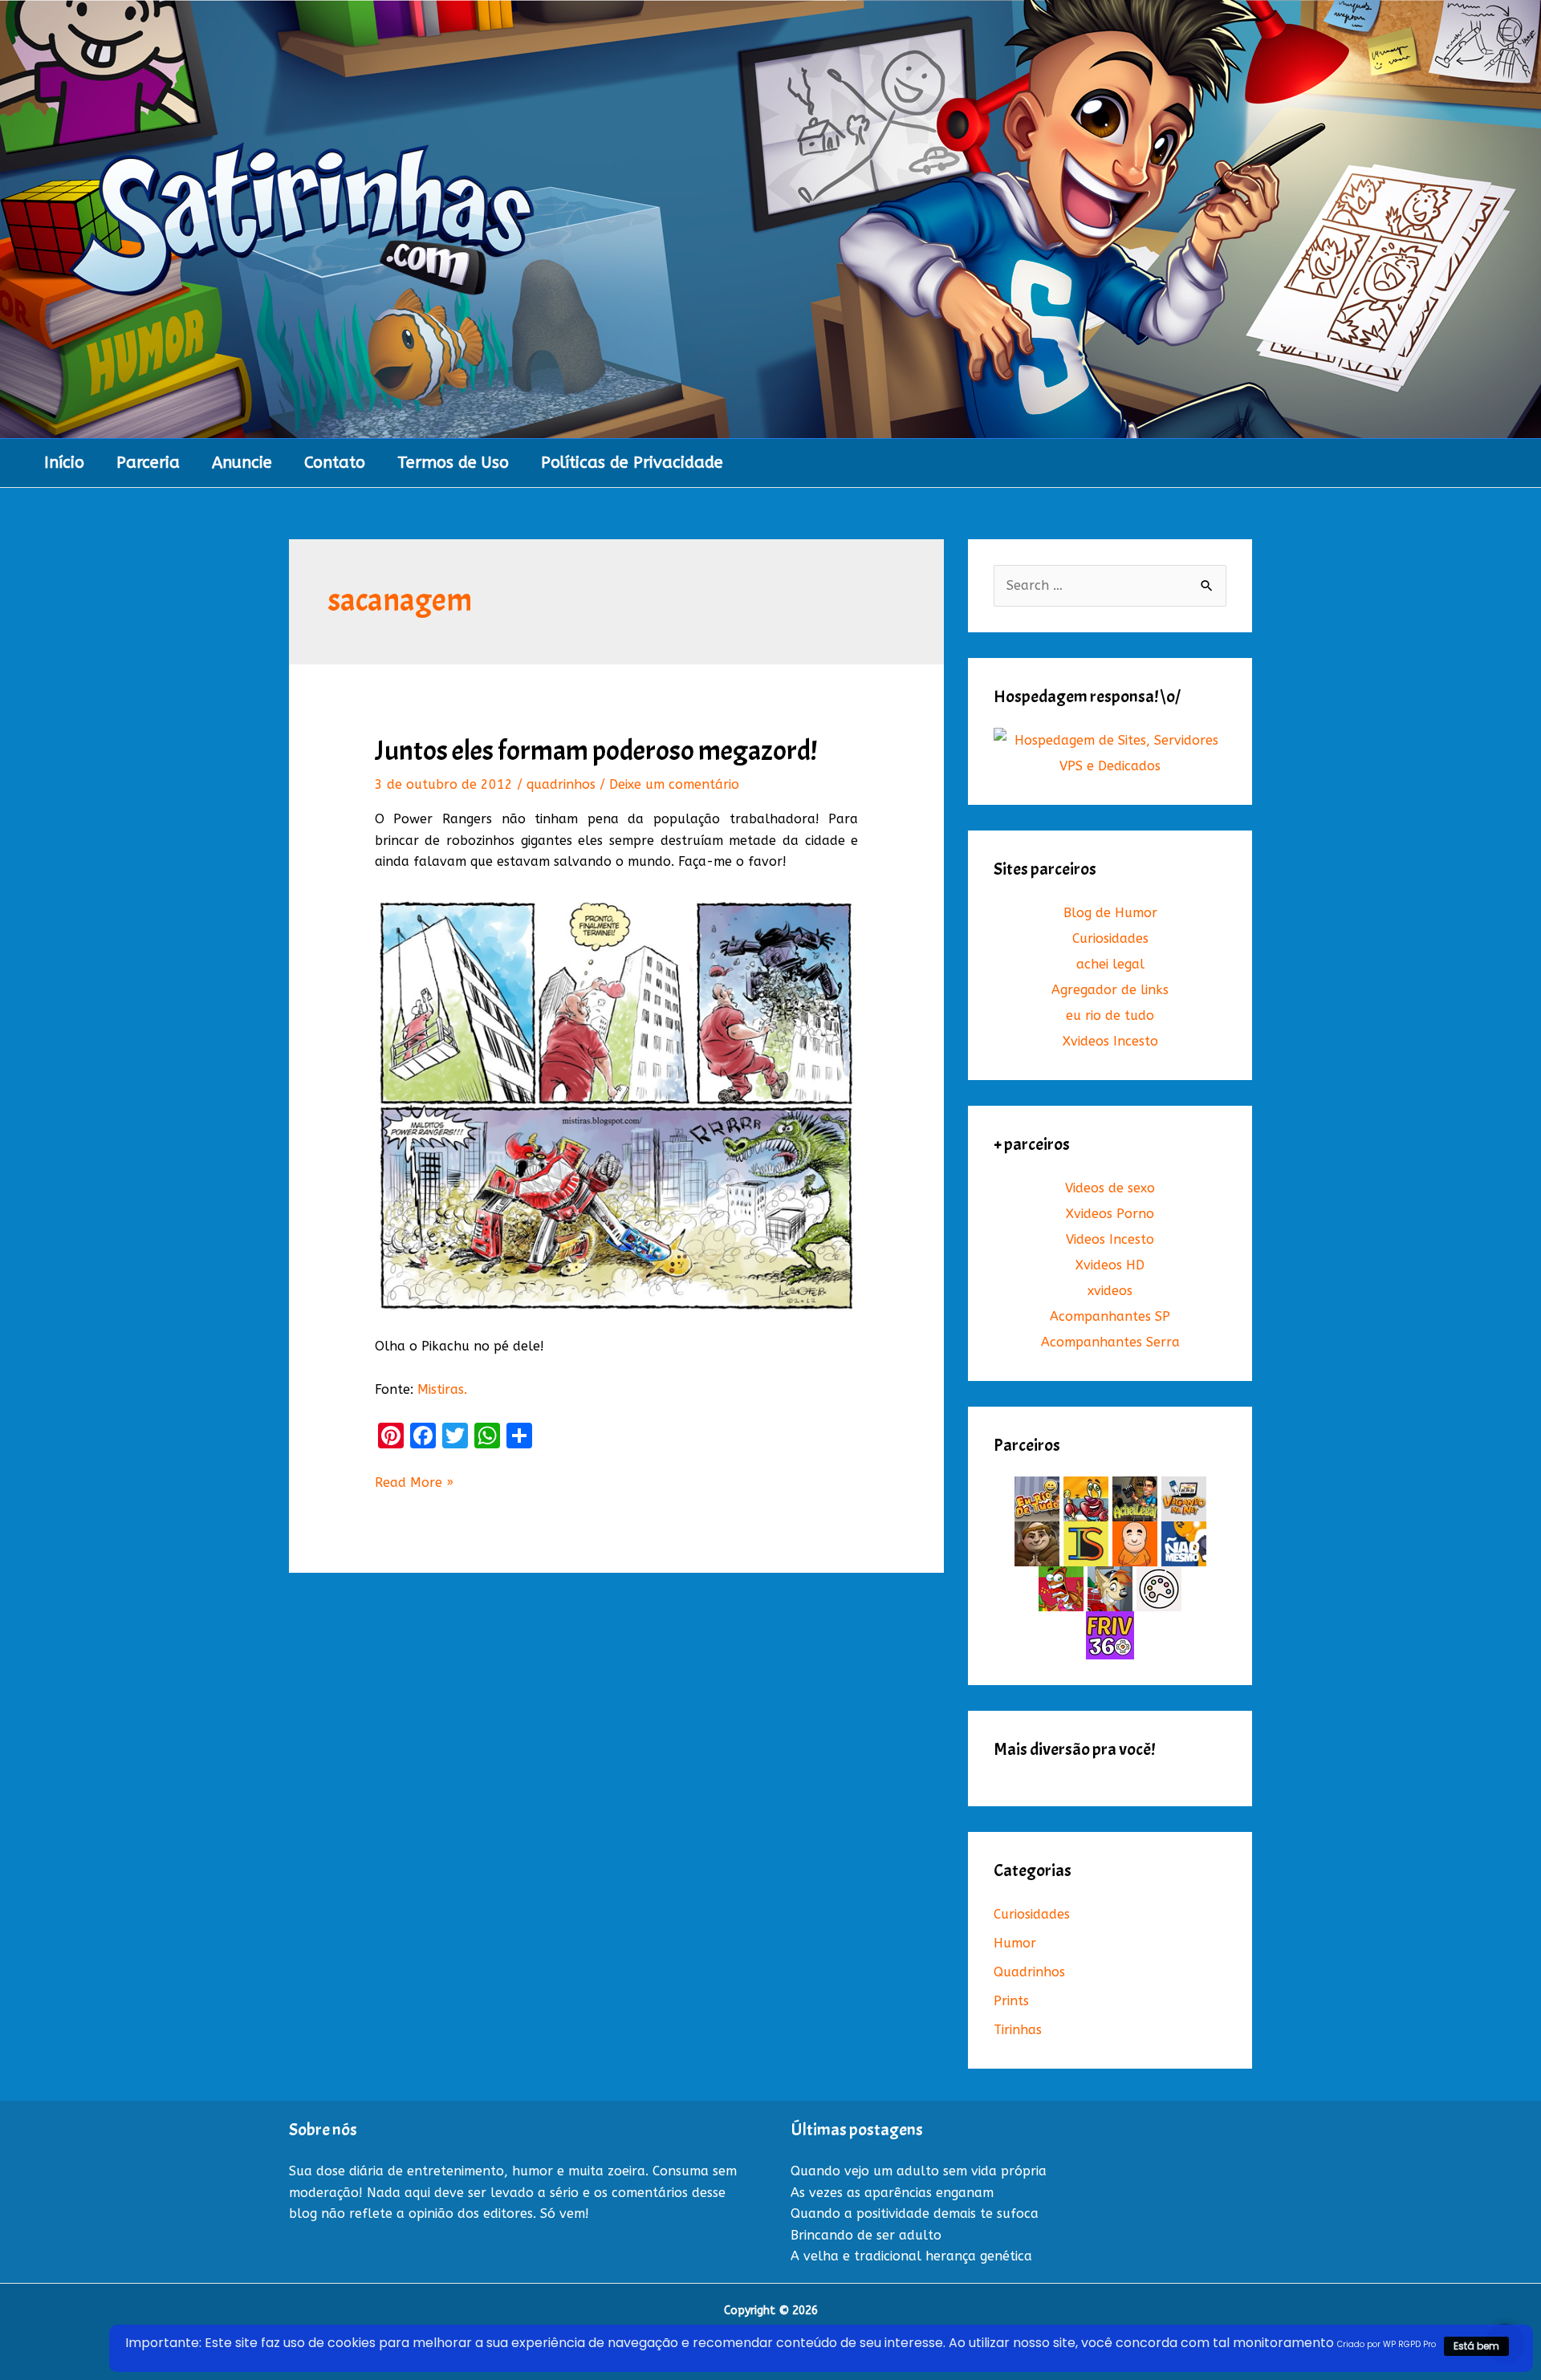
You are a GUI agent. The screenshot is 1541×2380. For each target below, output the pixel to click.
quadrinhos (561, 784)
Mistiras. (442, 1389)
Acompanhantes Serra (1110, 1342)
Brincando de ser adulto (866, 2235)
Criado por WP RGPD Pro (1386, 2344)
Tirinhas (1018, 2030)
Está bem (1476, 2346)
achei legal (1110, 964)
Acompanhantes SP (1110, 1316)
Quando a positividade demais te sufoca (915, 2213)
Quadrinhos (1029, 1972)
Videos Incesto (1110, 1239)
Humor (1015, 1943)
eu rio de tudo (1110, 1015)
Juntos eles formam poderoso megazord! (596, 751)
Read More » (414, 1484)
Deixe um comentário (674, 784)
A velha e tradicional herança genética (911, 2256)
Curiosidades (1110, 938)
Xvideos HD (1110, 1265)
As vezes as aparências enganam (892, 2193)
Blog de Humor (1110, 913)
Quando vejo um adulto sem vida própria (919, 2171)
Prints (1011, 2001)
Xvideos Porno (1110, 1214)
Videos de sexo (1110, 1188)
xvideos (1110, 1291)
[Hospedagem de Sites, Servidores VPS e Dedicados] (1110, 753)
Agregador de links (1110, 990)
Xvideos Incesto (1110, 1041)
